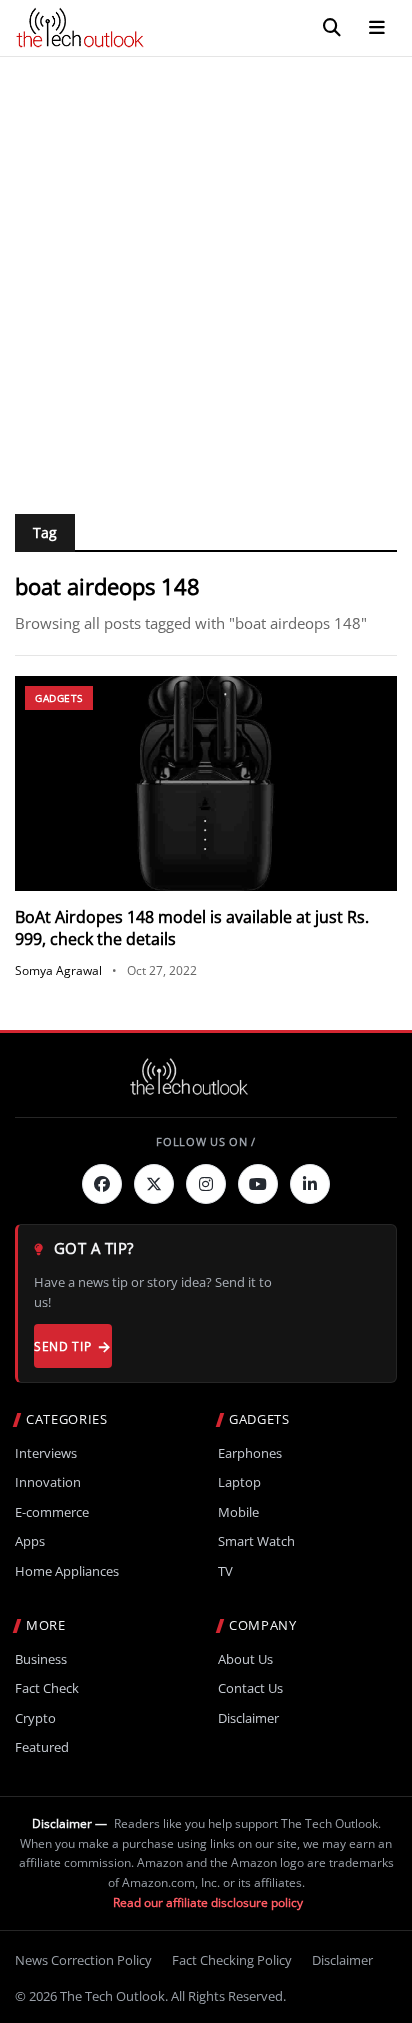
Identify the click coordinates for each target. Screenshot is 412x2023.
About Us (245, 1659)
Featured (42, 1747)
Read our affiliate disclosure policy (208, 1902)
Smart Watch (256, 1541)
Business (41, 1659)
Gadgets (59, 698)
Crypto (35, 1718)
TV (225, 1571)
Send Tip (62, 1346)
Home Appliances (67, 1571)
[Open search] (332, 28)
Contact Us (250, 1688)
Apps (30, 1541)
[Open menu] (377, 28)
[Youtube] (258, 1184)
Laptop (239, 1482)
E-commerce (52, 1512)
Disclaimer (248, 1718)
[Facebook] (102, 1184)
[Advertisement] (206, 273)
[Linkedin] (310, 1184)
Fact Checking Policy (232, 1960)
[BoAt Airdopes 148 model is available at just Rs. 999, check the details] (206, 783)
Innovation (48, 1482)
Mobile (238, 1512)
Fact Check (47, 1688)
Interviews (46, 1453)
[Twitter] (154, 1184)
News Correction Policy (83, 1960)
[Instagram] (206, 1184)
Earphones (250, 1453)
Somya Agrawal (58, 970)
